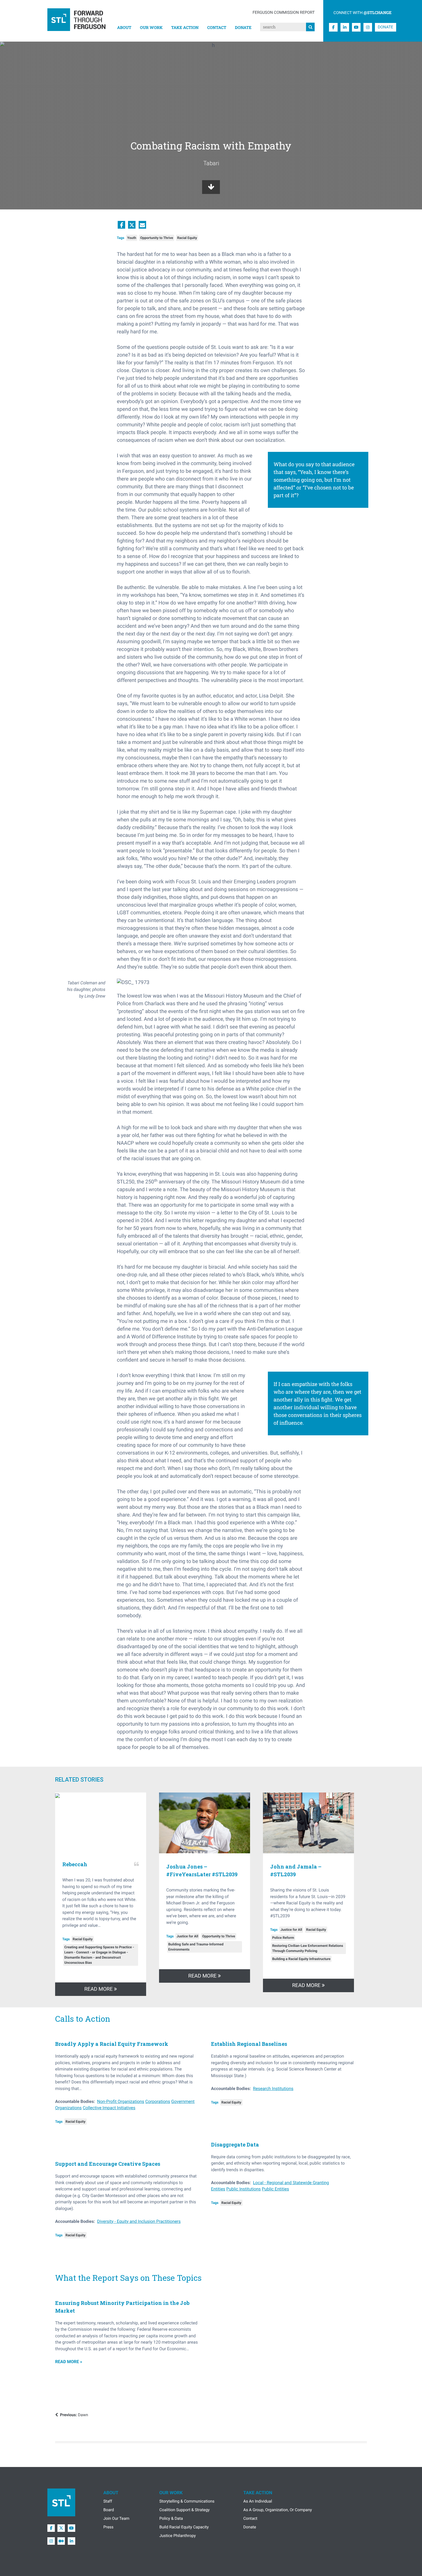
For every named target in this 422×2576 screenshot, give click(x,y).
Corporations (158, 2101)
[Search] (310, 27)
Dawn (74, 2415)
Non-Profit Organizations (121, 2101)
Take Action (185, 27)
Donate (243, 27)
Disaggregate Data (235, 2145)
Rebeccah (75, 1864)
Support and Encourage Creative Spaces (108, 2164)
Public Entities (275, 2189)
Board (109, 2510)
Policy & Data (171, 2519)
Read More (99, 1989)
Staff (108, 2501)
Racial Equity (187, 238)
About (124, 27)
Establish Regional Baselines (249, 2044)
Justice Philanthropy (178, 2536)
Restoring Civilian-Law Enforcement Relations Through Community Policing (308, 1948)
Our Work (151, 27)
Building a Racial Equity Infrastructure (301, 1959)
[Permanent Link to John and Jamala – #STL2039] (308, 1824)
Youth (132, 238)
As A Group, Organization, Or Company (278, 2510)
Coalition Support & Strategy (184, 2510)
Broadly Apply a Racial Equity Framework (112, 2044)
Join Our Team (116, 2519)
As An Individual (258, 2501)
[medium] (61, 2541)
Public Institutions (243, 2189)
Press (108, 2527)
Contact (217, 27)
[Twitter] (61, 2528)
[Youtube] (356, 27)
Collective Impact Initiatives (109, 2108)
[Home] (77, 21)
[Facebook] (333, 27)
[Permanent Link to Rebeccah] (101, 1796)
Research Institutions (273, 2089)
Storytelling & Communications (187, 2501)
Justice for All (187, 1936)
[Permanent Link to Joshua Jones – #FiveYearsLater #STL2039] (205, 1824)
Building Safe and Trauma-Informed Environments (196, 1947)
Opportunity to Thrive (157, 238)
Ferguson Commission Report (284, 13)
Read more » (69, 2362)
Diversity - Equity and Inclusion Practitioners (139, 2221)
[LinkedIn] (345, 27)
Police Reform (283, 1938)
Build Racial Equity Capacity (184, 2527)
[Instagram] (368, 27)
